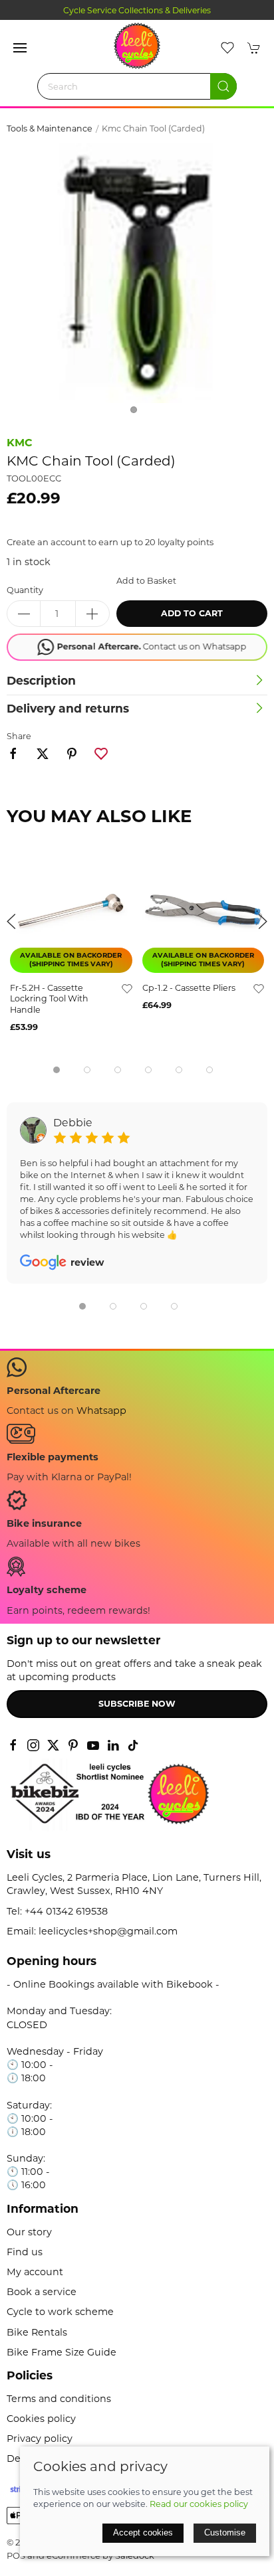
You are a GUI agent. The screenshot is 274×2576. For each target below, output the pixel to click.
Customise (225, 2533)
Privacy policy (40, 2439)
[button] (20, 48)
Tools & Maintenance (50, 129)
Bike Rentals (37, 2332)
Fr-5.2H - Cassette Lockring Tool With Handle (49, 998)
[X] (53, 1745)
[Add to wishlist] (127, 987)
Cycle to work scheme (60, 2312)
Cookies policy (41, 2419)
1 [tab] (137, 413)
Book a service (42, 2292)
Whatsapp (101, 1411)
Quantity (25, 590)
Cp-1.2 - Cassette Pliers (189, 987)
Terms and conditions (59, 2399)
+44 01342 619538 (66, 1911)
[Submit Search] (223, 86)
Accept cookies (143, 2533)
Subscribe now (137, 1704)
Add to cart (192, 613)
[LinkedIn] (113, 1745)
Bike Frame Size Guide (62, 2352)
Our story (29, 2232)
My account (35, 2272)
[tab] (57, 1070)
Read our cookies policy (199, 2504)
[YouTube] (93, 1745)
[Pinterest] (73, 1745)
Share (19, 736)
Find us (25, 2252)
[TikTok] (133, 1745)
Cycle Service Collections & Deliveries (137, 10)
